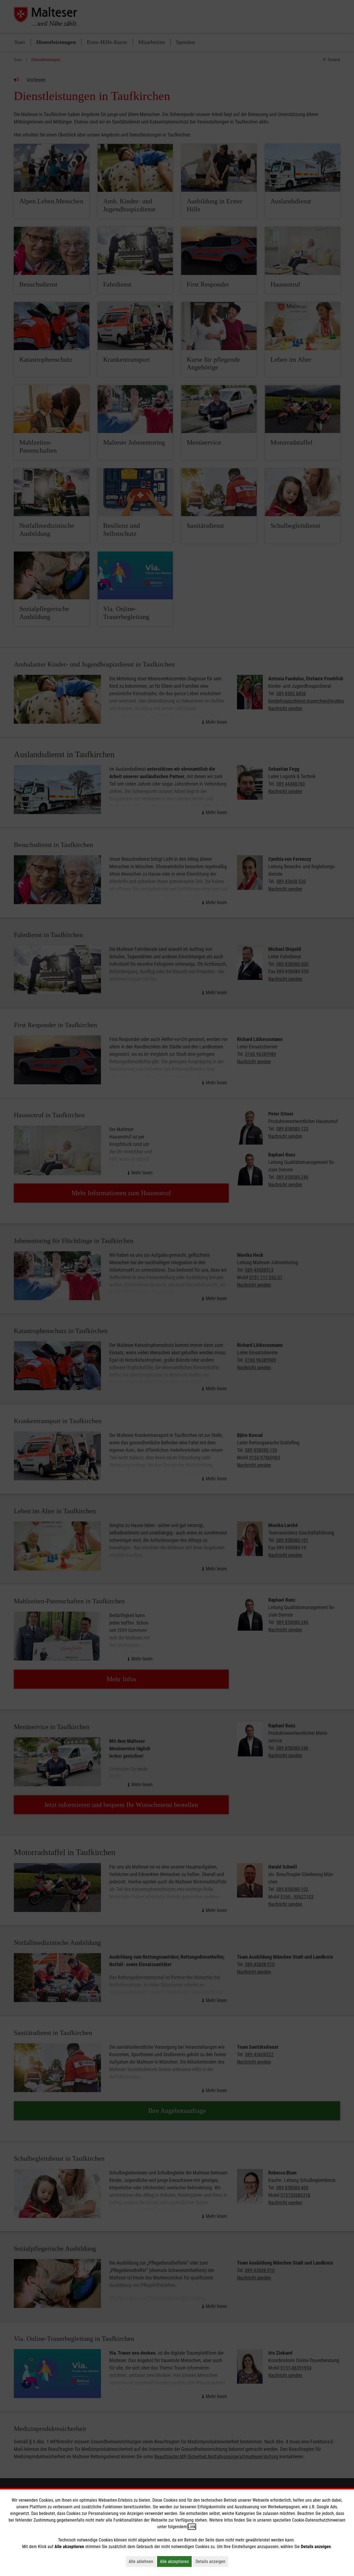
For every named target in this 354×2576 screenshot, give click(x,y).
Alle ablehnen (142, 2561)
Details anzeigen (212, 2561)
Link (192, 2527)
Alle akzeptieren (176, 2561)
